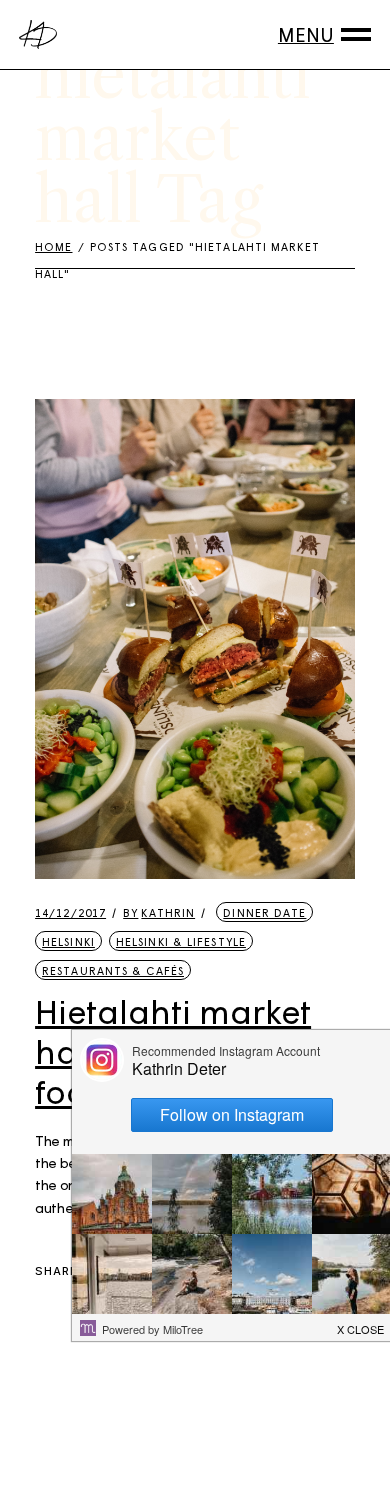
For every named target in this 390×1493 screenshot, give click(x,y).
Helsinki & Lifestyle (181, 941)
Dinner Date (264, 912)
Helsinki (68, 941)
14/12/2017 (70, 912)
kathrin (159, 912)
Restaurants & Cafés (113, 970)
